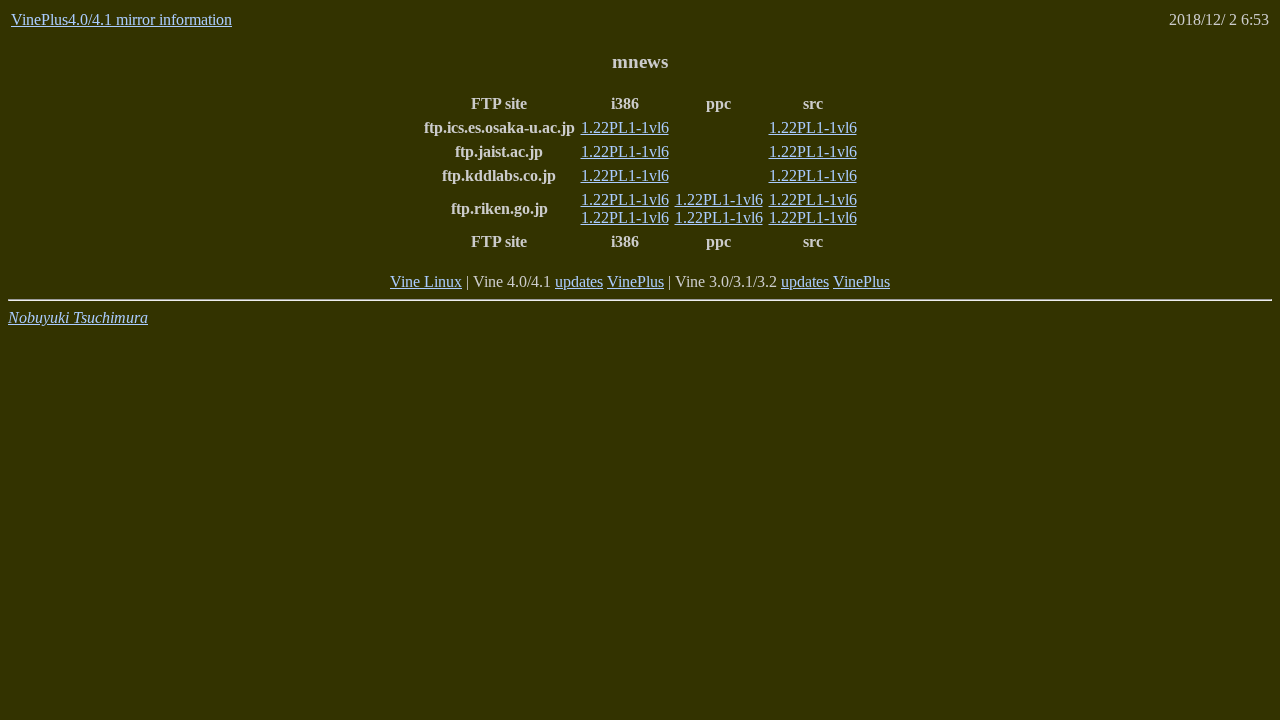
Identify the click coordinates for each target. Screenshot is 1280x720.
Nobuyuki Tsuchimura (78, 317)
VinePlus (635, 281)
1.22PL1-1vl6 (625, 127)
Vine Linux (426, 281)
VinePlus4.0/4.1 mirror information (121, 19)
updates (579, 281)
